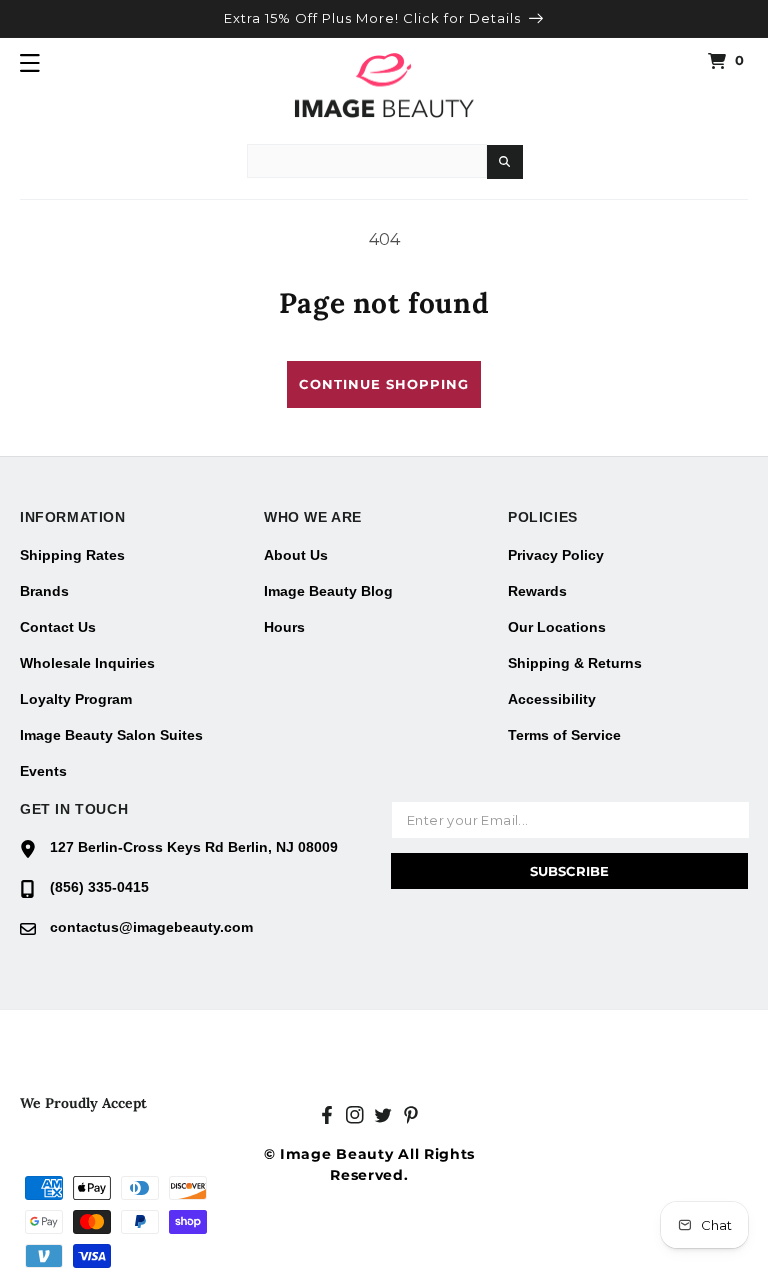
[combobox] (367, 161)
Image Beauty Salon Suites (111, 735)
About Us (296, 555)
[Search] (505, 162)
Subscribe (569, 871)
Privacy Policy (556, 555)
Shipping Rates (72, 555)
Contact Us (58, 627)
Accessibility (552, 699)
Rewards (537, 591)
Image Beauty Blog (328, 591)
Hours (284, 627)
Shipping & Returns (575, 663)
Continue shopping (384, 384)
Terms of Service (564, 735)
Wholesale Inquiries (87, 663)
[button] (30, 63)
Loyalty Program (76, 699)
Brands (44, 591)
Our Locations (557, 627)
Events (43, 771)
